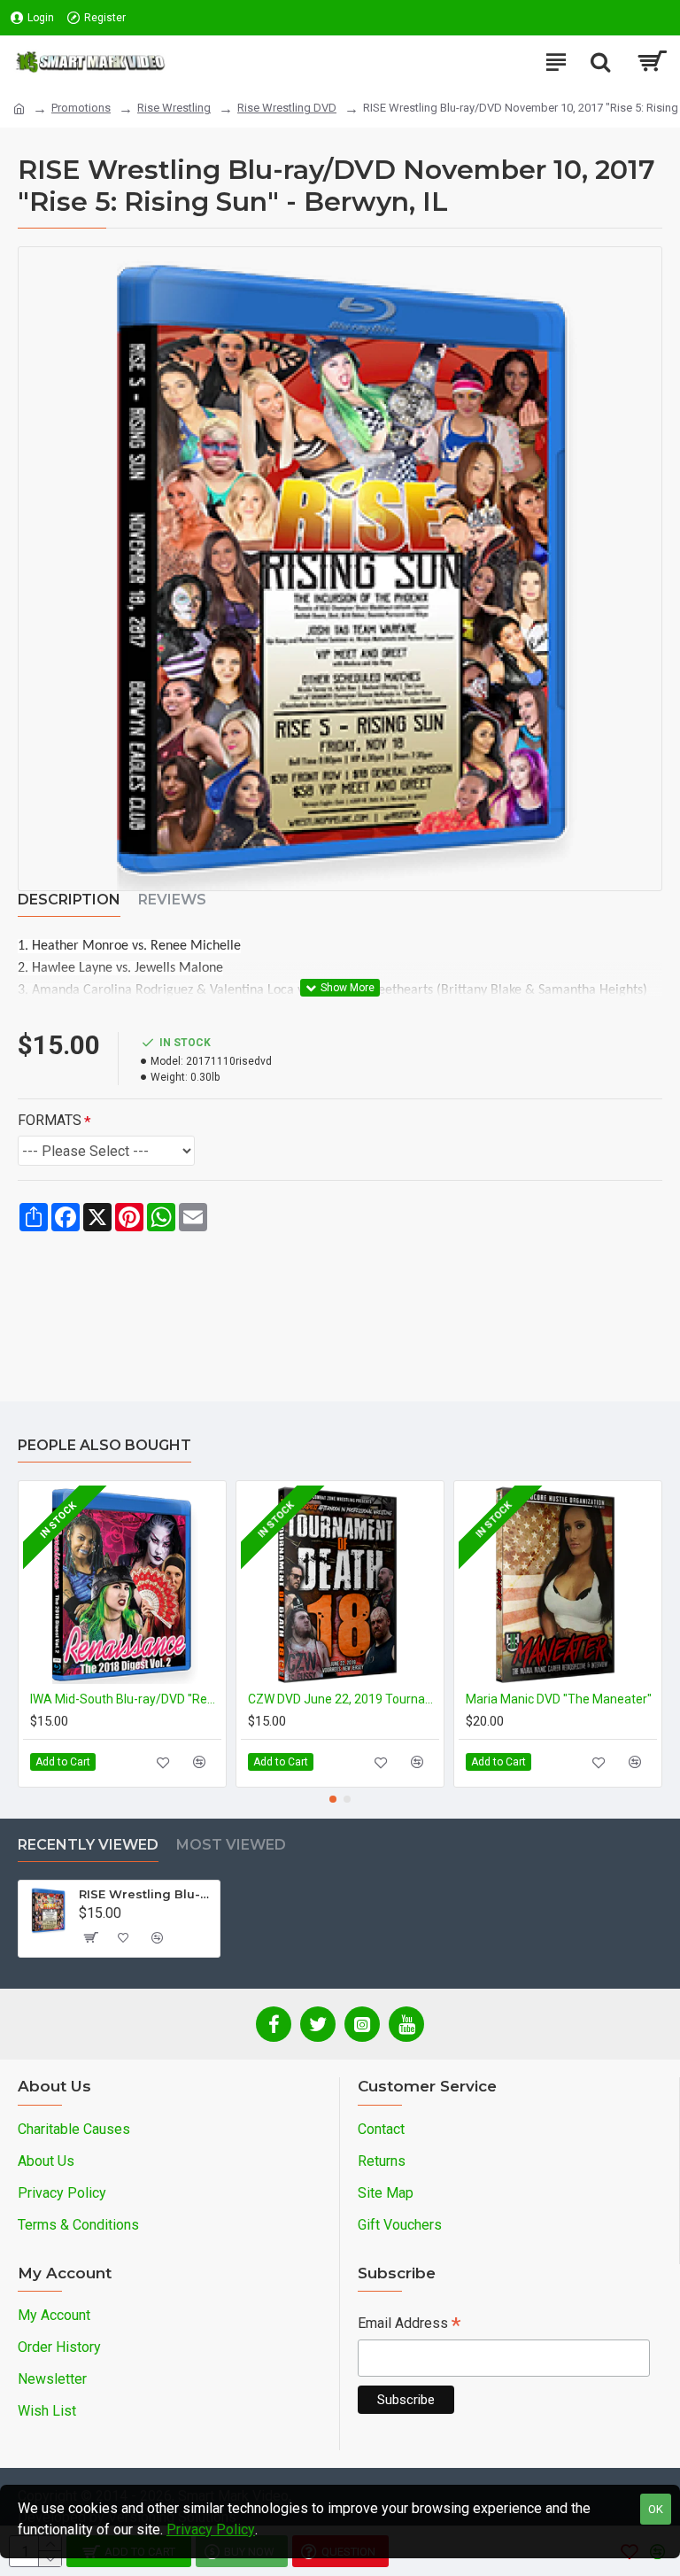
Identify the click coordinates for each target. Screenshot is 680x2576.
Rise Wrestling (174, 108)
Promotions (81, 108)
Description (69, 900)
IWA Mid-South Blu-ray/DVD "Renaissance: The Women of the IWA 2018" (126, 1699)
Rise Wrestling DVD (287, 108)
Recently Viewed (88, 1845)
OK (656, 2509)
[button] (333, 1799)
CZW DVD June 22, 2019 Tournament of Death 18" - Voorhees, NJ (344, 1699)
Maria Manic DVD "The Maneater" (559, 1699)
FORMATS (50, 1120)
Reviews (172, 900)
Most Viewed (231, 1845)
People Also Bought (104, 1445)
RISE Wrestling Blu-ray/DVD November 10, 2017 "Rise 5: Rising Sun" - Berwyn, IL (146, 1894)
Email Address (409, 2325)
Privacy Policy (211, 2529)
